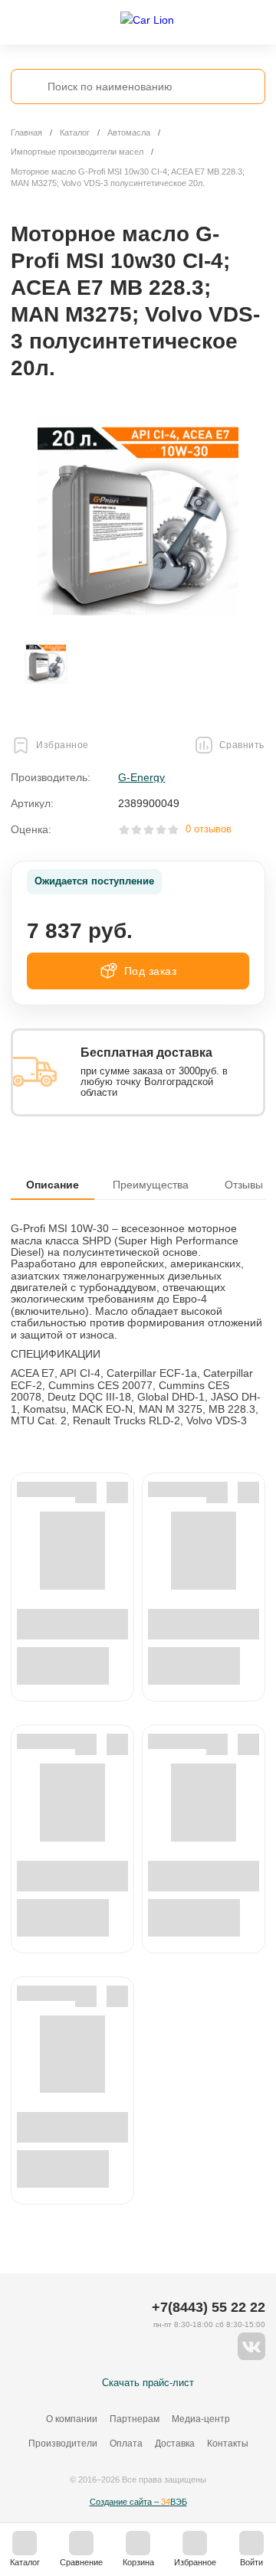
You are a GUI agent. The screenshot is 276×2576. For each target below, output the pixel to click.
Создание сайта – (138, 2502)
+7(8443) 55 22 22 (209, 2307)
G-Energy (141, 777)
